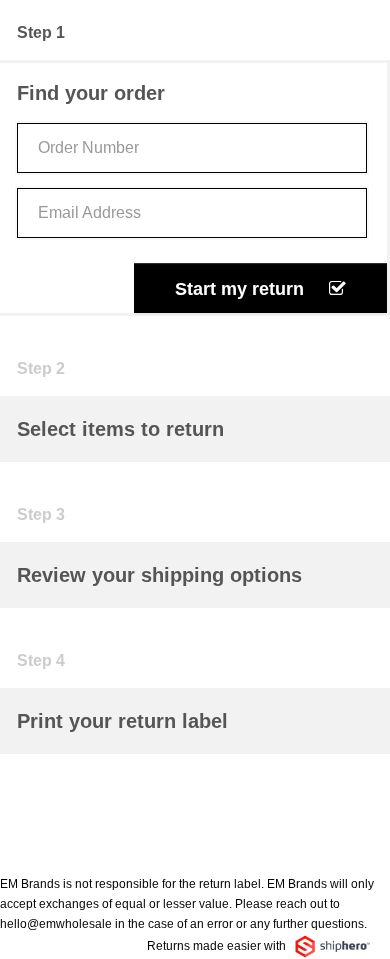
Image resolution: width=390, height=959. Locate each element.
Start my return (242, 289)
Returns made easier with (218, 946)
